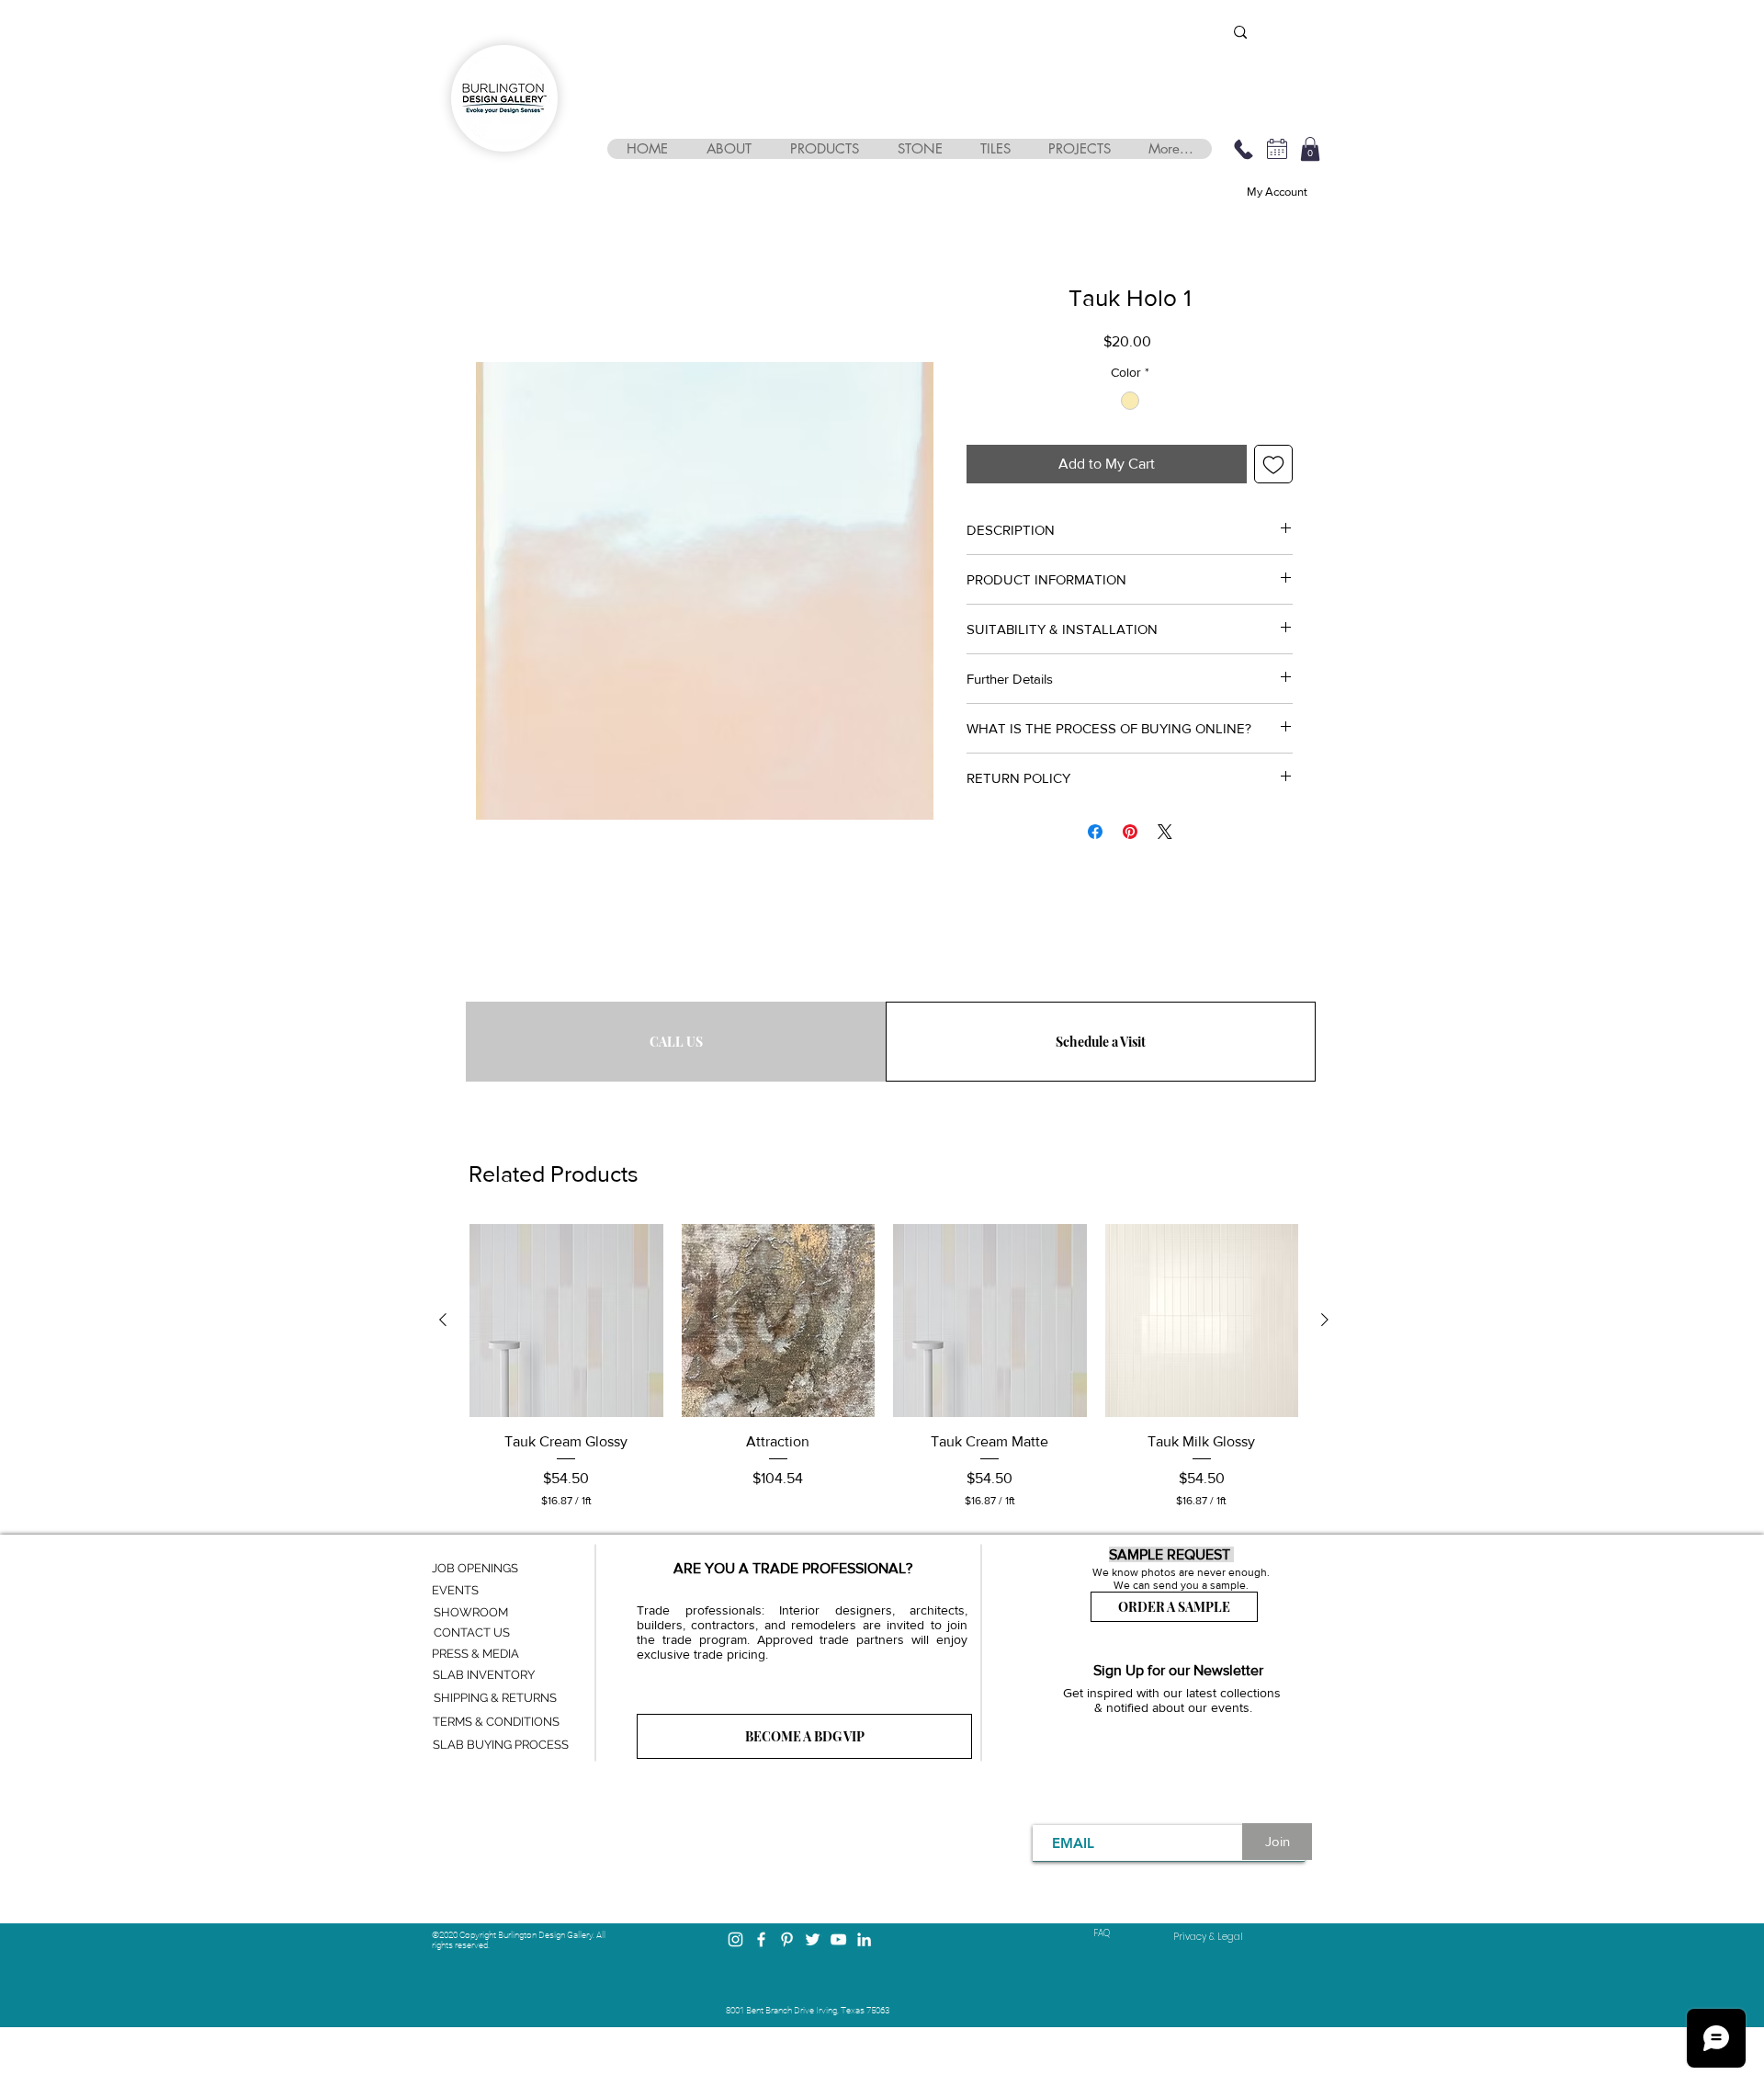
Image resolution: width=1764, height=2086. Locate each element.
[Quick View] (566, 1321)
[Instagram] (735, 1939)
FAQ (1102, 1933)
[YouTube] (838, 1939)
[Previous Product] (443, 1320)
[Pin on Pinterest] (1130, 832)
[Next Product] (1325, 1320)
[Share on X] (1165, 832)
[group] (884, 1366)
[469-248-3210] (1243, 149)
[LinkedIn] (864, 1939)
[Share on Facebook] (1095, 832)
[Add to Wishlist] (1273, 464)
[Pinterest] (787, 1939)
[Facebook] (761, 1939)
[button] (728, 149)
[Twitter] (813, 1939)
